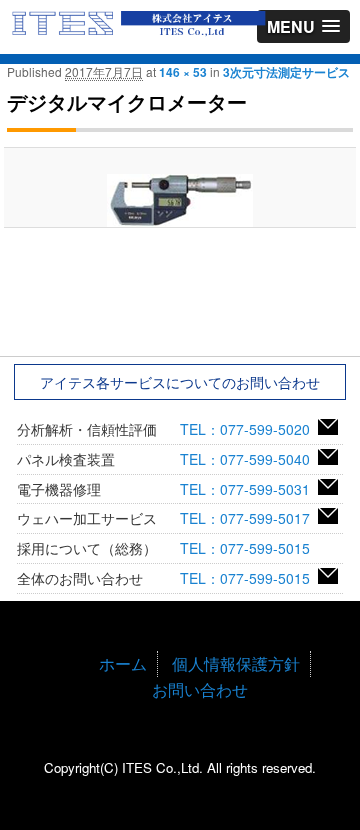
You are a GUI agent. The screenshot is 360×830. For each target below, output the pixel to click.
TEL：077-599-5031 (249, 489)
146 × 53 (183, 72)
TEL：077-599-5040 (249, 459)
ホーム (123, 663)
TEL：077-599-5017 (249, 518)
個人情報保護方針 (236, 663)
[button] (303, 26)
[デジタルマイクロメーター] (179, 200)
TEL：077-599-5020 (249, 429)
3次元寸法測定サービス (286, 72)
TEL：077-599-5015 (249, 548)
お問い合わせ (200, 689)
